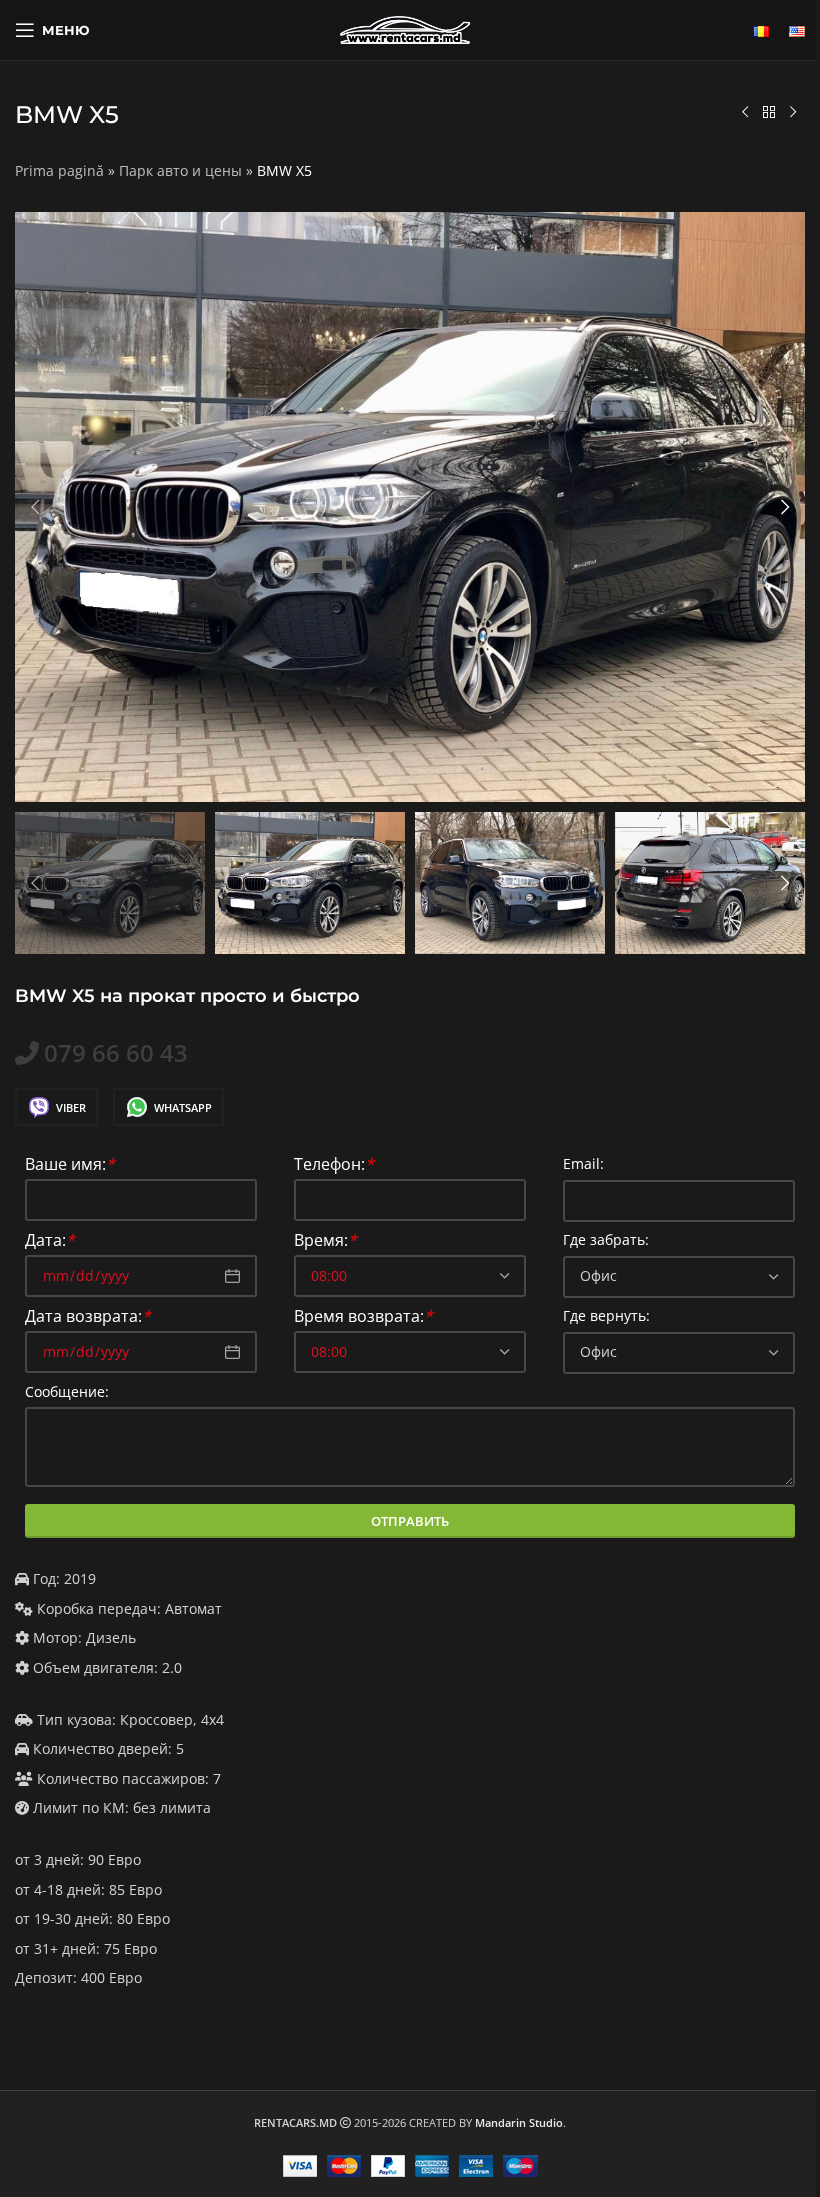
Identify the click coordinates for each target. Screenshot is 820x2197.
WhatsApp (183, 1107)
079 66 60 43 (116, 1053)
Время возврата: (363, 1317)
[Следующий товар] (793, 113)
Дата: (50, 1241)
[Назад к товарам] (769, 113)
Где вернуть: (606, 1316)
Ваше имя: (70, 1165)
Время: (325, 1241)
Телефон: (334, 1165)
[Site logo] (410, 28)
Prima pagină (59, 170)
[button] (35, 507)
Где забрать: (606, 1240)
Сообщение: (67, 1392)
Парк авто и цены (180, 170)
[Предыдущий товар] (745, 113)
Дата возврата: (88, 1317)
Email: (583, 1164)
